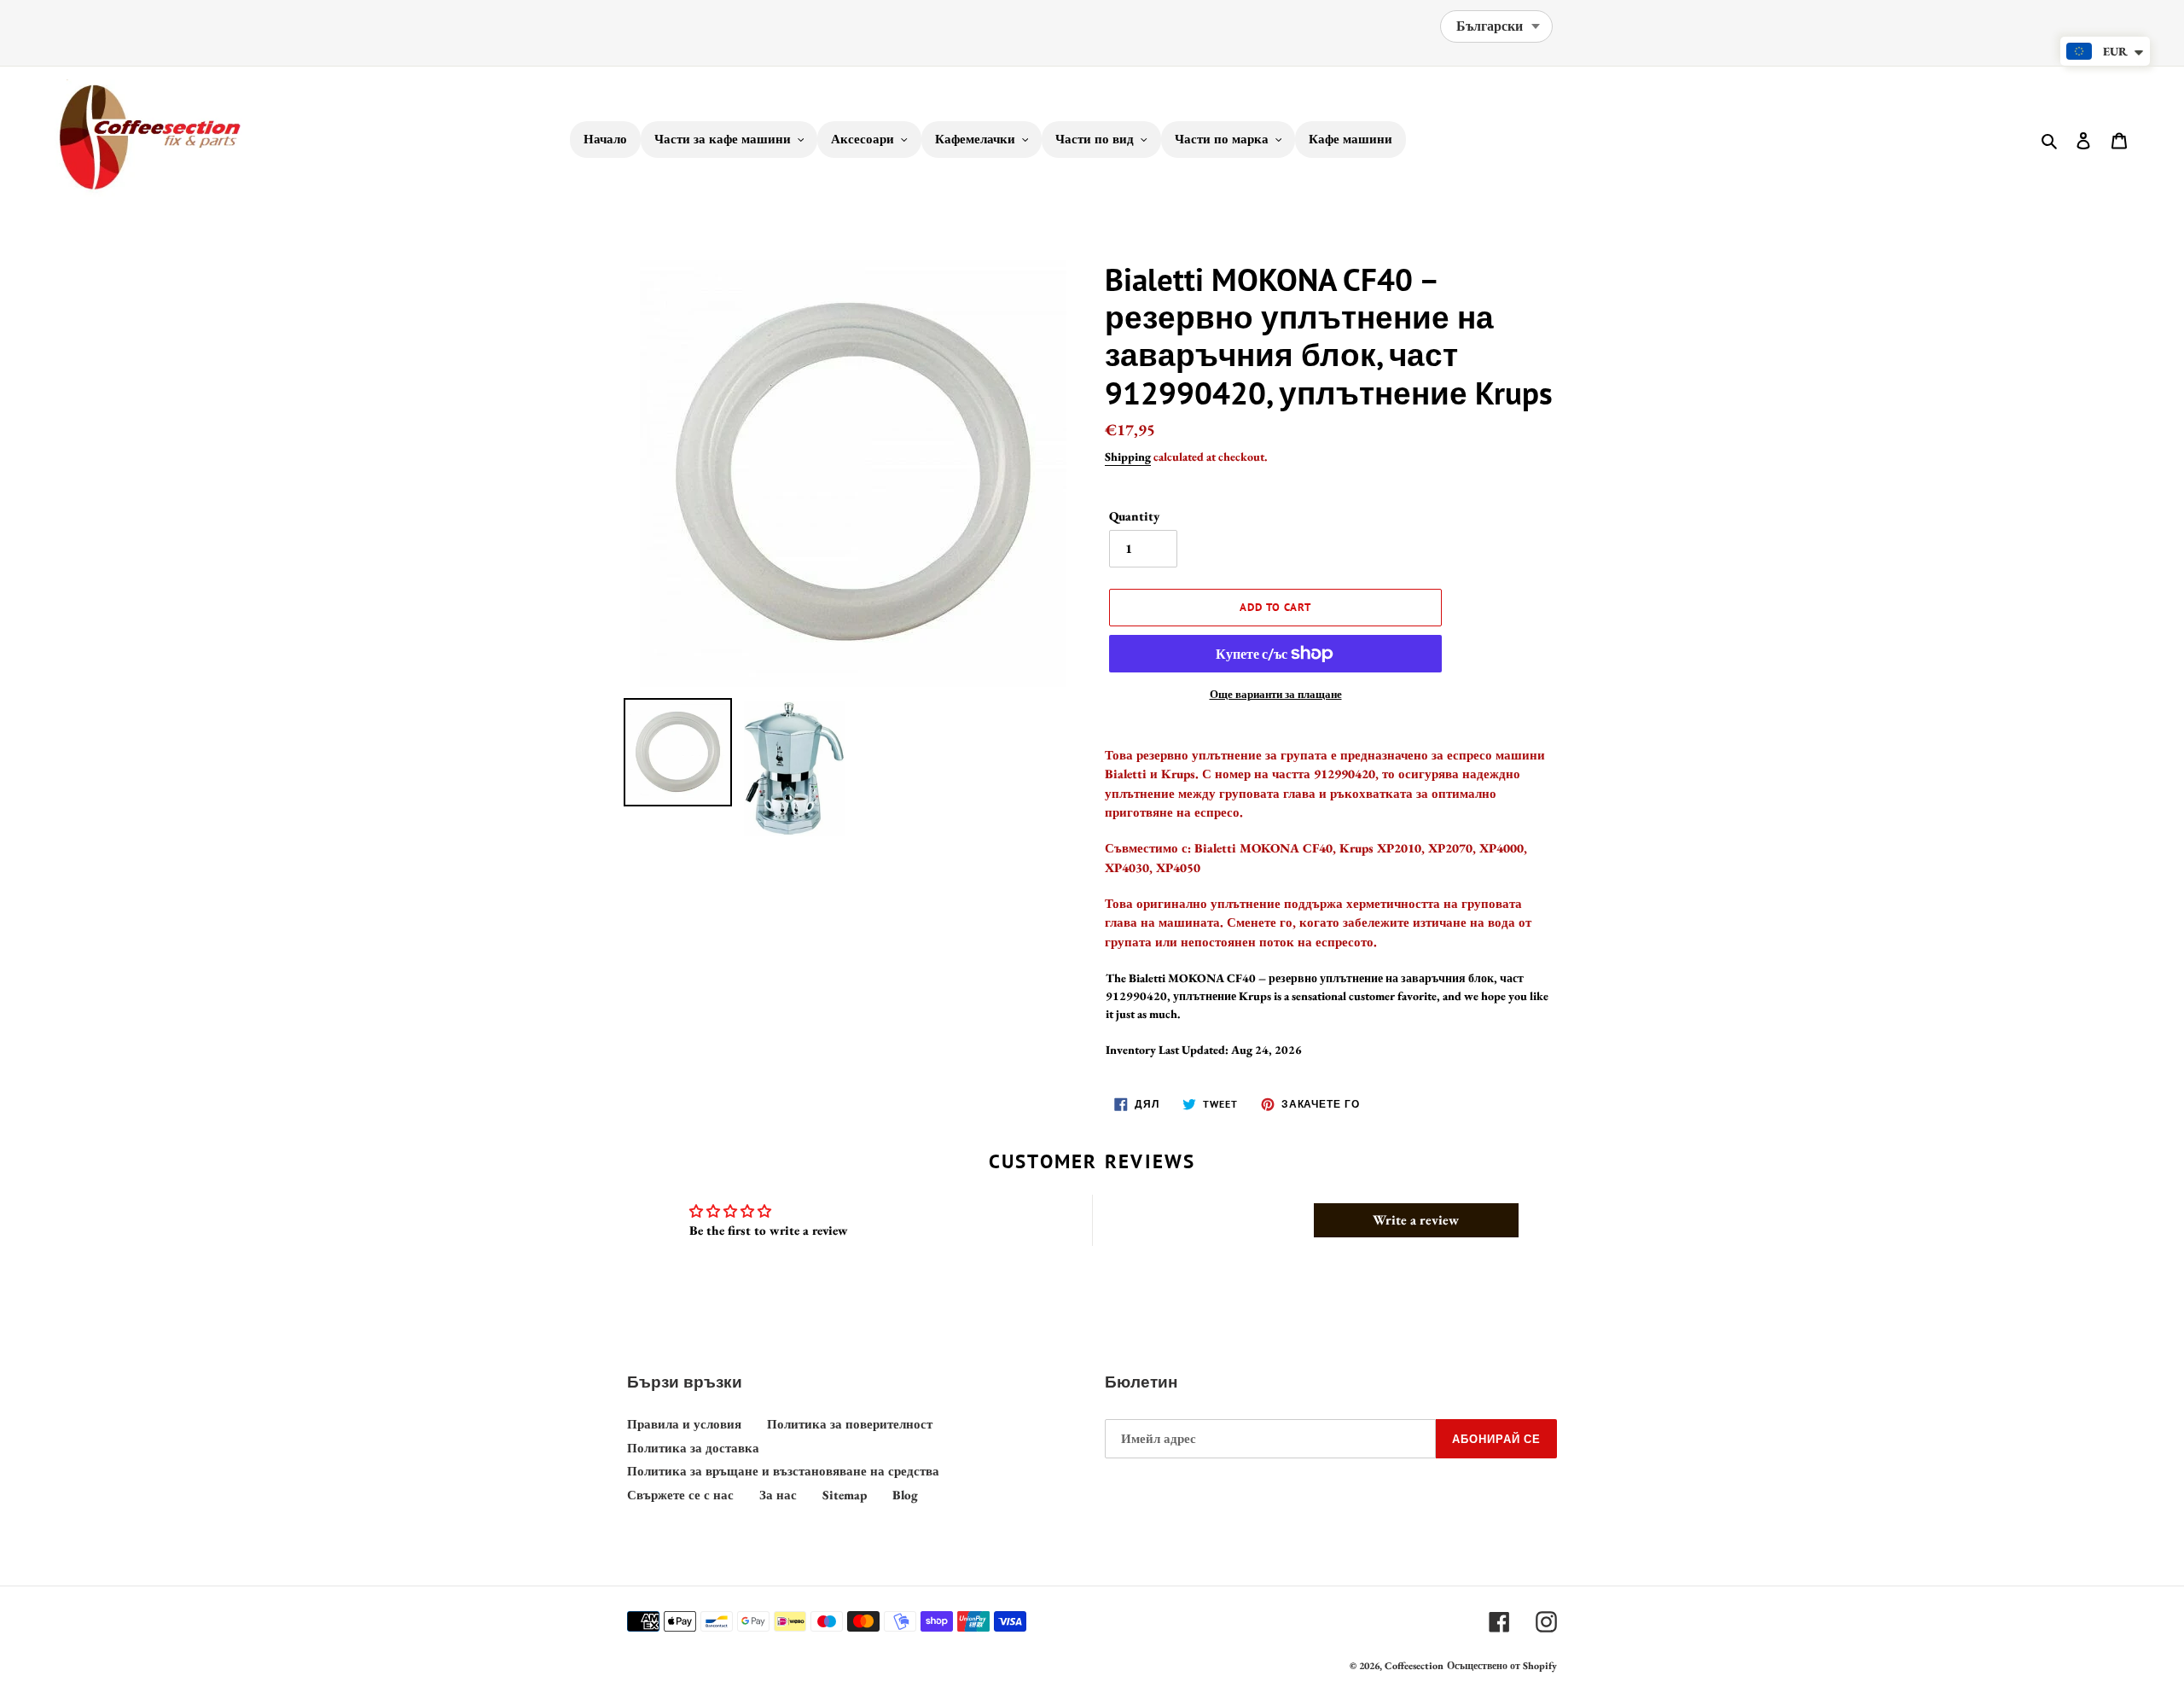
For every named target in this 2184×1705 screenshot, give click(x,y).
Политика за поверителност (850, 1424)
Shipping (1128, 457)
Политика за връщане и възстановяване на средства (783, 1471)
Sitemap (845, 1495)
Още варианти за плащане (1276, 694)
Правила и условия (684, 1424)
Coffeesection (1414, 1666)
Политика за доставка (693, 1448)
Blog (905, 1495)
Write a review (1416, 1220)
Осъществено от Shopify (1502, 1666)
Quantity (1134, 516)
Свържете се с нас (680, 1495)
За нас (778, 1495)
